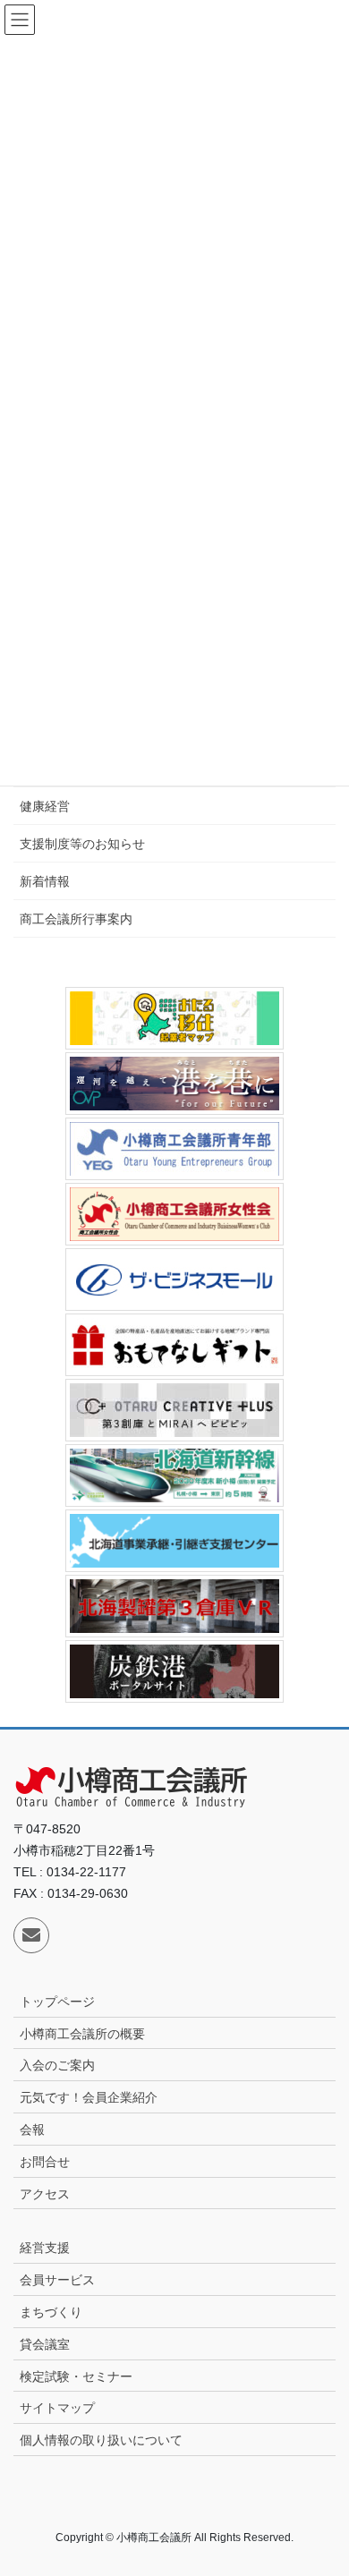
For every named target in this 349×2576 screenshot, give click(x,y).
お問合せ (45, 2162)
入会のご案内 (57, 2065)
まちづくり (51, 2312)
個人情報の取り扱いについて (101, 2440)
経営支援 (45, 2248)
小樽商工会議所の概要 (82, 2034)
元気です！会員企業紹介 (89, 2097)
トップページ (57, 2002)
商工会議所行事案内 (76, 919)
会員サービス (57, 2280)
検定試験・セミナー (76, 2376)
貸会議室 (45, 2344)
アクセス (45, 2194)
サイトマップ (57, 2408)
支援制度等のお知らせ (82, 844)
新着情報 (45, 881)
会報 (32, 2130)
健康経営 (45, 806)
